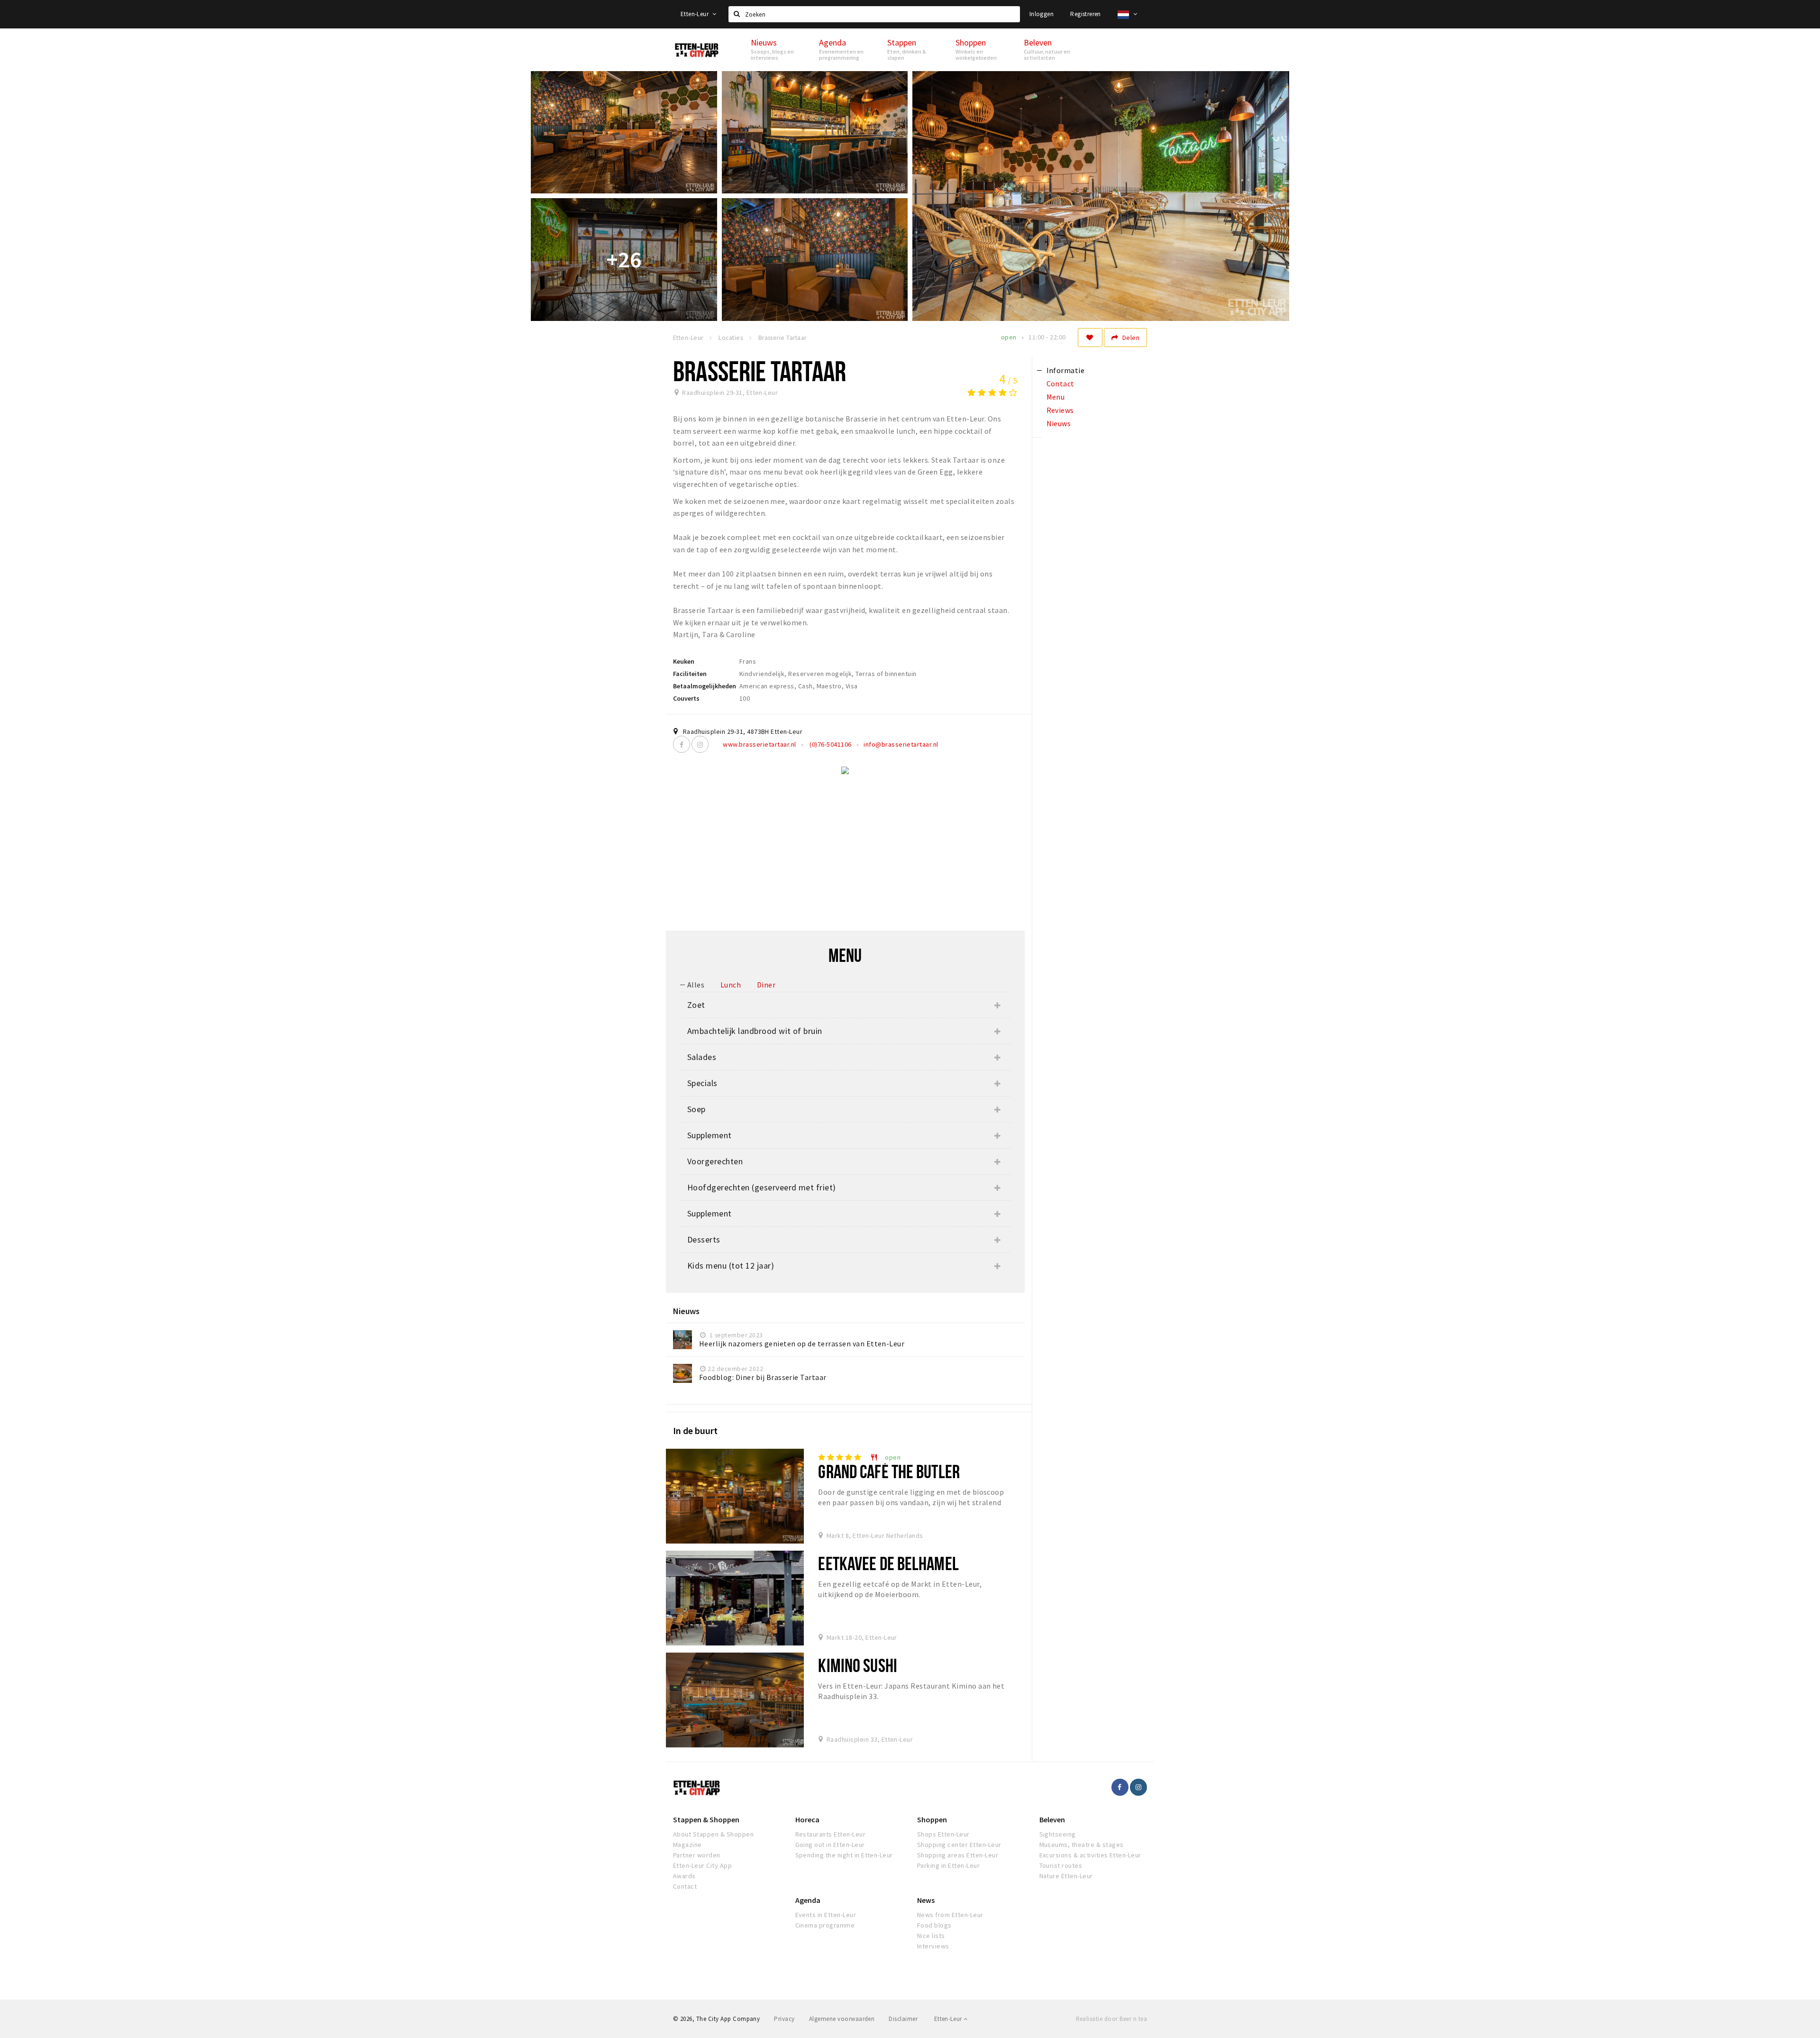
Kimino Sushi (857, 1665)
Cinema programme (825, 1925)
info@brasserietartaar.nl (901, 744)
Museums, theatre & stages (1082, 1845)
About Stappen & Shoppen (713, 1834)
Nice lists (931, 1936)
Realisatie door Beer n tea (1111, 2019)
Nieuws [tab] (1059, 423)
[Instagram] (700, 744)
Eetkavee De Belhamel (888, 1563)
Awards (684, 1876)
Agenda (808, 1900)
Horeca (807, 1819)
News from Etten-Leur (950, 1915)
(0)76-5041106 (830, 744)
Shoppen (932, 1819)
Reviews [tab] (1060, 410)
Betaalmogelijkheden (705, 686)
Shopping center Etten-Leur (959, 1845)
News (926, 1900)
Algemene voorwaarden (842, 2019)
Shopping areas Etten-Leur (958, 1855)
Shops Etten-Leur (943, 1834)
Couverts (686, 698)
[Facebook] (682, 744)
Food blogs (934, 1925)
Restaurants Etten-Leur (831, 1834)
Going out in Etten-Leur (830, 1845)
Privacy (784, 2019)
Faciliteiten (690, 674)
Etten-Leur (695, 14)
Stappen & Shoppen (706, 1819)
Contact (685, 1886)
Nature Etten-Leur (1066, 1876)
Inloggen (1042, 14)
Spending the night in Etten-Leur (844, 1855)
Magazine (687, 1845)
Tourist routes (1061, 1865)
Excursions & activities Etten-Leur (1090, 1855)
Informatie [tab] (1066, 370)
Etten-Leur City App (702, 1865)
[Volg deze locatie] (1090, 338)
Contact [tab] (1060, 384)
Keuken (684, 661)
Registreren (1085, 14)
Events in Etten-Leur (826, 1915)
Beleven (1052, 1819)
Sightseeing (1058, 1834)
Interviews (933, 1946)
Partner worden (697, 1855)
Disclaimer (903, 2019)
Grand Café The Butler (889, 1471)
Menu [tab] (1056, 397)
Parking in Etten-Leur (948, 1865)
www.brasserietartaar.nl (759, 744)
